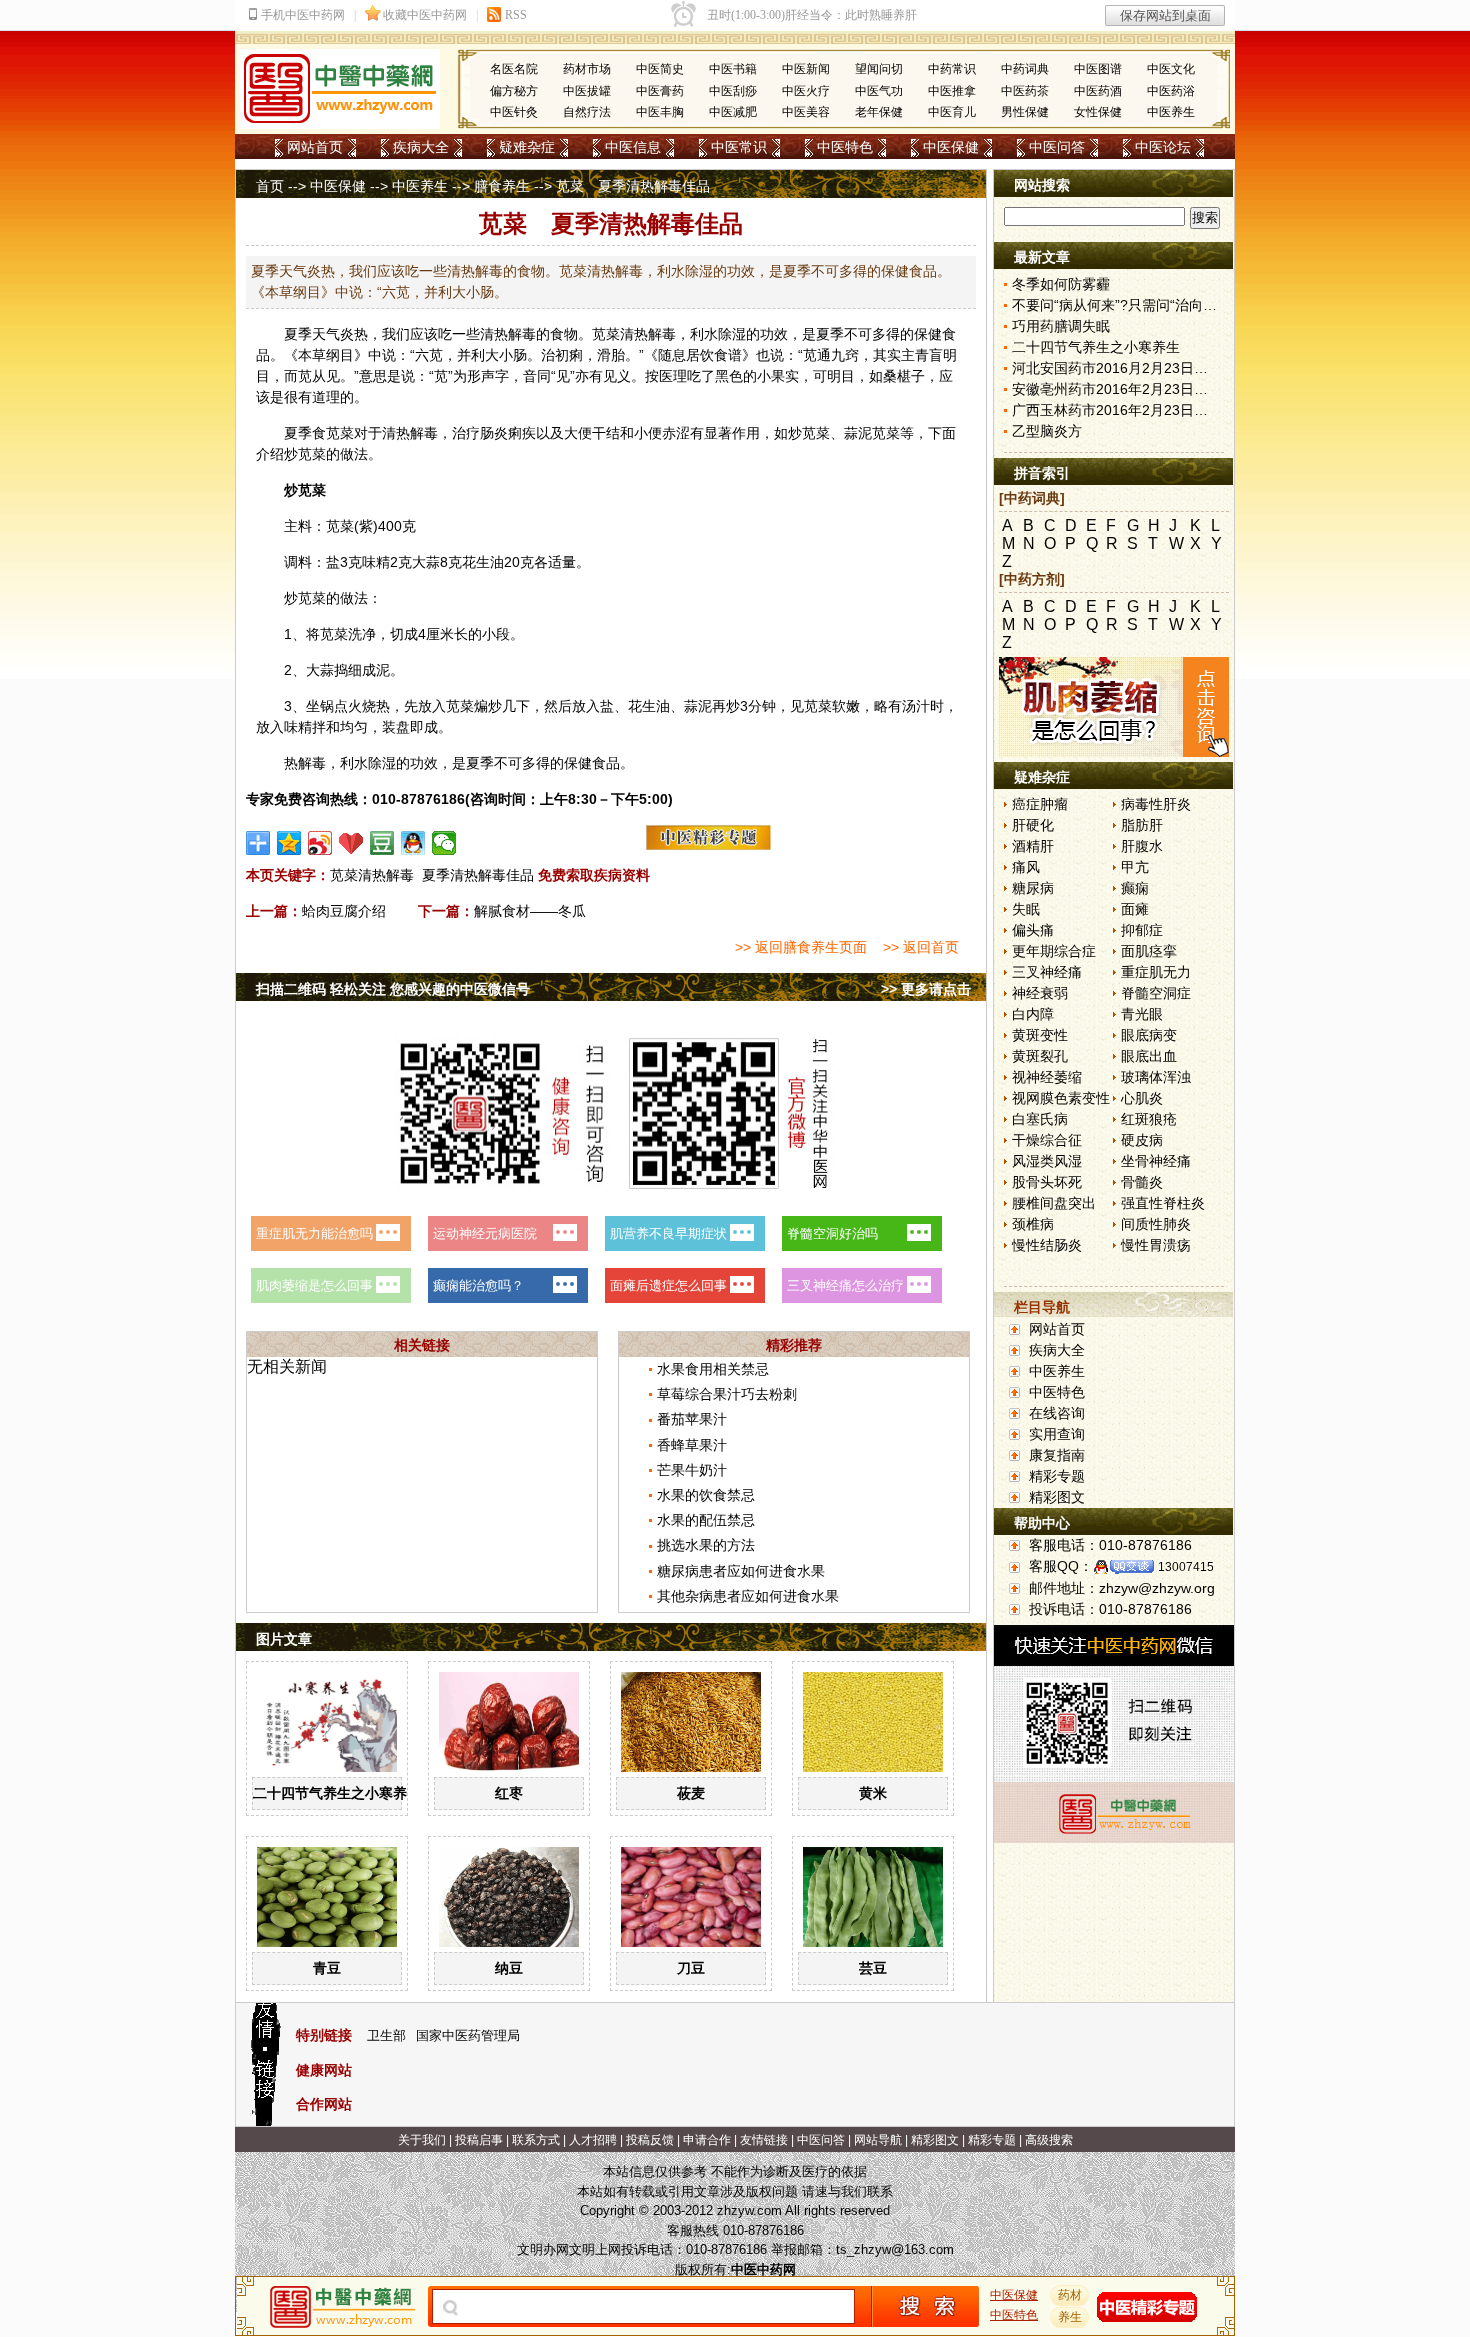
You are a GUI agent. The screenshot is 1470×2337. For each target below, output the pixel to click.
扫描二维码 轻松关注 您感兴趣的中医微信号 (393, 989)
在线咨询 (1057, 1413)
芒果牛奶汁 (692, 1470)
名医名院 (514, 69)
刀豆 (691, 1968)
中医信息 (633, 147)
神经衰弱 (1040, 993)
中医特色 (845, 147)
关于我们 (422, 2140)
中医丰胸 (660, 112)
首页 (270, 186)
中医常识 (739, 147)
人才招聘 (593, 2140)
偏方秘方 (514, 91)
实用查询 (1057, 1434)
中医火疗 (806, 91)
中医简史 (660, 69)
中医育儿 (952, 112)
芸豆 (873, 1968)
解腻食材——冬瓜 (530, 911)
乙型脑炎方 (1047, 431)
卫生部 (386, 2035)
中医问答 (1057, 147)
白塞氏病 (1040, 1119)
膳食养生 (502, 186)
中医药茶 (1025, 91)
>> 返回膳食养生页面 (801, 947)
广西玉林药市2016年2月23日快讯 (1117, 410)
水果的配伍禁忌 (706, 1520)
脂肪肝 (1142, 825)
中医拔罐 (587, 91)
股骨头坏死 (1047, 1182)
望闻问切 (879, 69)
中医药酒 (1098, 91)
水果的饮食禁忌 (706, 1495)
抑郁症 (1142, 930)
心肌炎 (1142, 1098)
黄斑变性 (1040, 1035)
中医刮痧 (733, 91)
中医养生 (1171, 112)
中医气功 (879, 91)
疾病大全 (421, 147)
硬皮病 (1142, 1140)
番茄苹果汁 (692, 1419)
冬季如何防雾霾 (1061, 284)
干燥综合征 (1047, 1140)
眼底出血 (1149, 1056)
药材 (1070, 2295)
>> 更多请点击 (926, 989)
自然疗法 (587, 112)
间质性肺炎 (1156, 1224)
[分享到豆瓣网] (382, 843)
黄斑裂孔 (1040, 1056)
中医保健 (951, 147)
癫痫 (1135, 888)
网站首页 (315, 147)
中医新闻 (806, 69)
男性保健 (1025, 112)
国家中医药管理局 (468, 2035)
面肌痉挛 (1149, 951)
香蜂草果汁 (692, 1445)
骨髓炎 (1142, 1182)
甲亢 (1135, 867)
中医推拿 (952, 91)
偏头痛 (1033, 930)
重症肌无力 (1156, 972)
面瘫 (1135, 909)
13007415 (1186, 1567)
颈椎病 (1033, 1224)
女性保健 (1098, 112)
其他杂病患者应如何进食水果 (748, 1596)
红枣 (509, 1793)
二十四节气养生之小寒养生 (337, 1793)
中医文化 (1171, 69)
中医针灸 (514, 112)
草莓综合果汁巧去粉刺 (727, 1394)
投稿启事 (479, 2140)
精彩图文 (1057, 1497)
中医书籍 (733, 69)
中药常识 (952, 69)
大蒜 (426, 562)
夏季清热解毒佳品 (478, 875)
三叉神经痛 (1047, 972)
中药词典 (1025, 69)
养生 (1070, 2317)
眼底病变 (1149, 1035)
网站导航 (878, 2140)
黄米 (873, 1793)
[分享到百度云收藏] (351, 843)
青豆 (327, 1968)
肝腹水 (1142, 846)
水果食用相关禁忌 (713, 1369)
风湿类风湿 (1047, 1161)
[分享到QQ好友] (413, 843)
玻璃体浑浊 (1156, 1077)
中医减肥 (733, 112)
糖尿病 (1033, 888)
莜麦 (691, 1793)
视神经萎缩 (1047, 1077)
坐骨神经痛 (1156, 1161)
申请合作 (707, 2140)
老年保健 (879, 112)
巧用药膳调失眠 (1061, 326)
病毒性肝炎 (1156, 804)
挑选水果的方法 (706, 1545)
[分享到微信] (444, 843)
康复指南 (1057, 1455)
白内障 (1033, 1014)
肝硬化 (1033, 825)
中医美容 (806, 112)
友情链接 (764, 2140)
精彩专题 (1057, 1476)
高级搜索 (1049, 2140)
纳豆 (509, 1968)
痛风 (1026, 867)
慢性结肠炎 (1047, 1245)
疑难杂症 (527, 147)
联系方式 (536, 2140)
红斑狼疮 (1149, 1119)
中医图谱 (1098, 69)
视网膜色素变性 (1061, 1098)
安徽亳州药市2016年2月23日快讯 (1117, 389)
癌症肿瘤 (1040, 804)
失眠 (1026, 909)
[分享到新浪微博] (320, 843)
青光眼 (1142, 1014)
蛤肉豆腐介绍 (344, 911)
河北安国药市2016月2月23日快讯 (1117, 368)
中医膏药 (660, 91)
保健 (928, 334)
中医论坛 (1163, 147)
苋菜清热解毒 (372, 875)
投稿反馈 (650, 2140)
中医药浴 (1171, 91)
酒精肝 (1033, 846)
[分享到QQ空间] (289, 843)
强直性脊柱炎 (1163, 1203)
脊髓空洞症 (1156, 993)
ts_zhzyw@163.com (895, 2249)
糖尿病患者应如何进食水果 (741, 1571)
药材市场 (587, 69)
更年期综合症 (1054, 951)
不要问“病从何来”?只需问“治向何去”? (1128, 305)
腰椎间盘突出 (1054, 1203)
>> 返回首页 (921, 947)
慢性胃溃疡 (1156, 1245)
